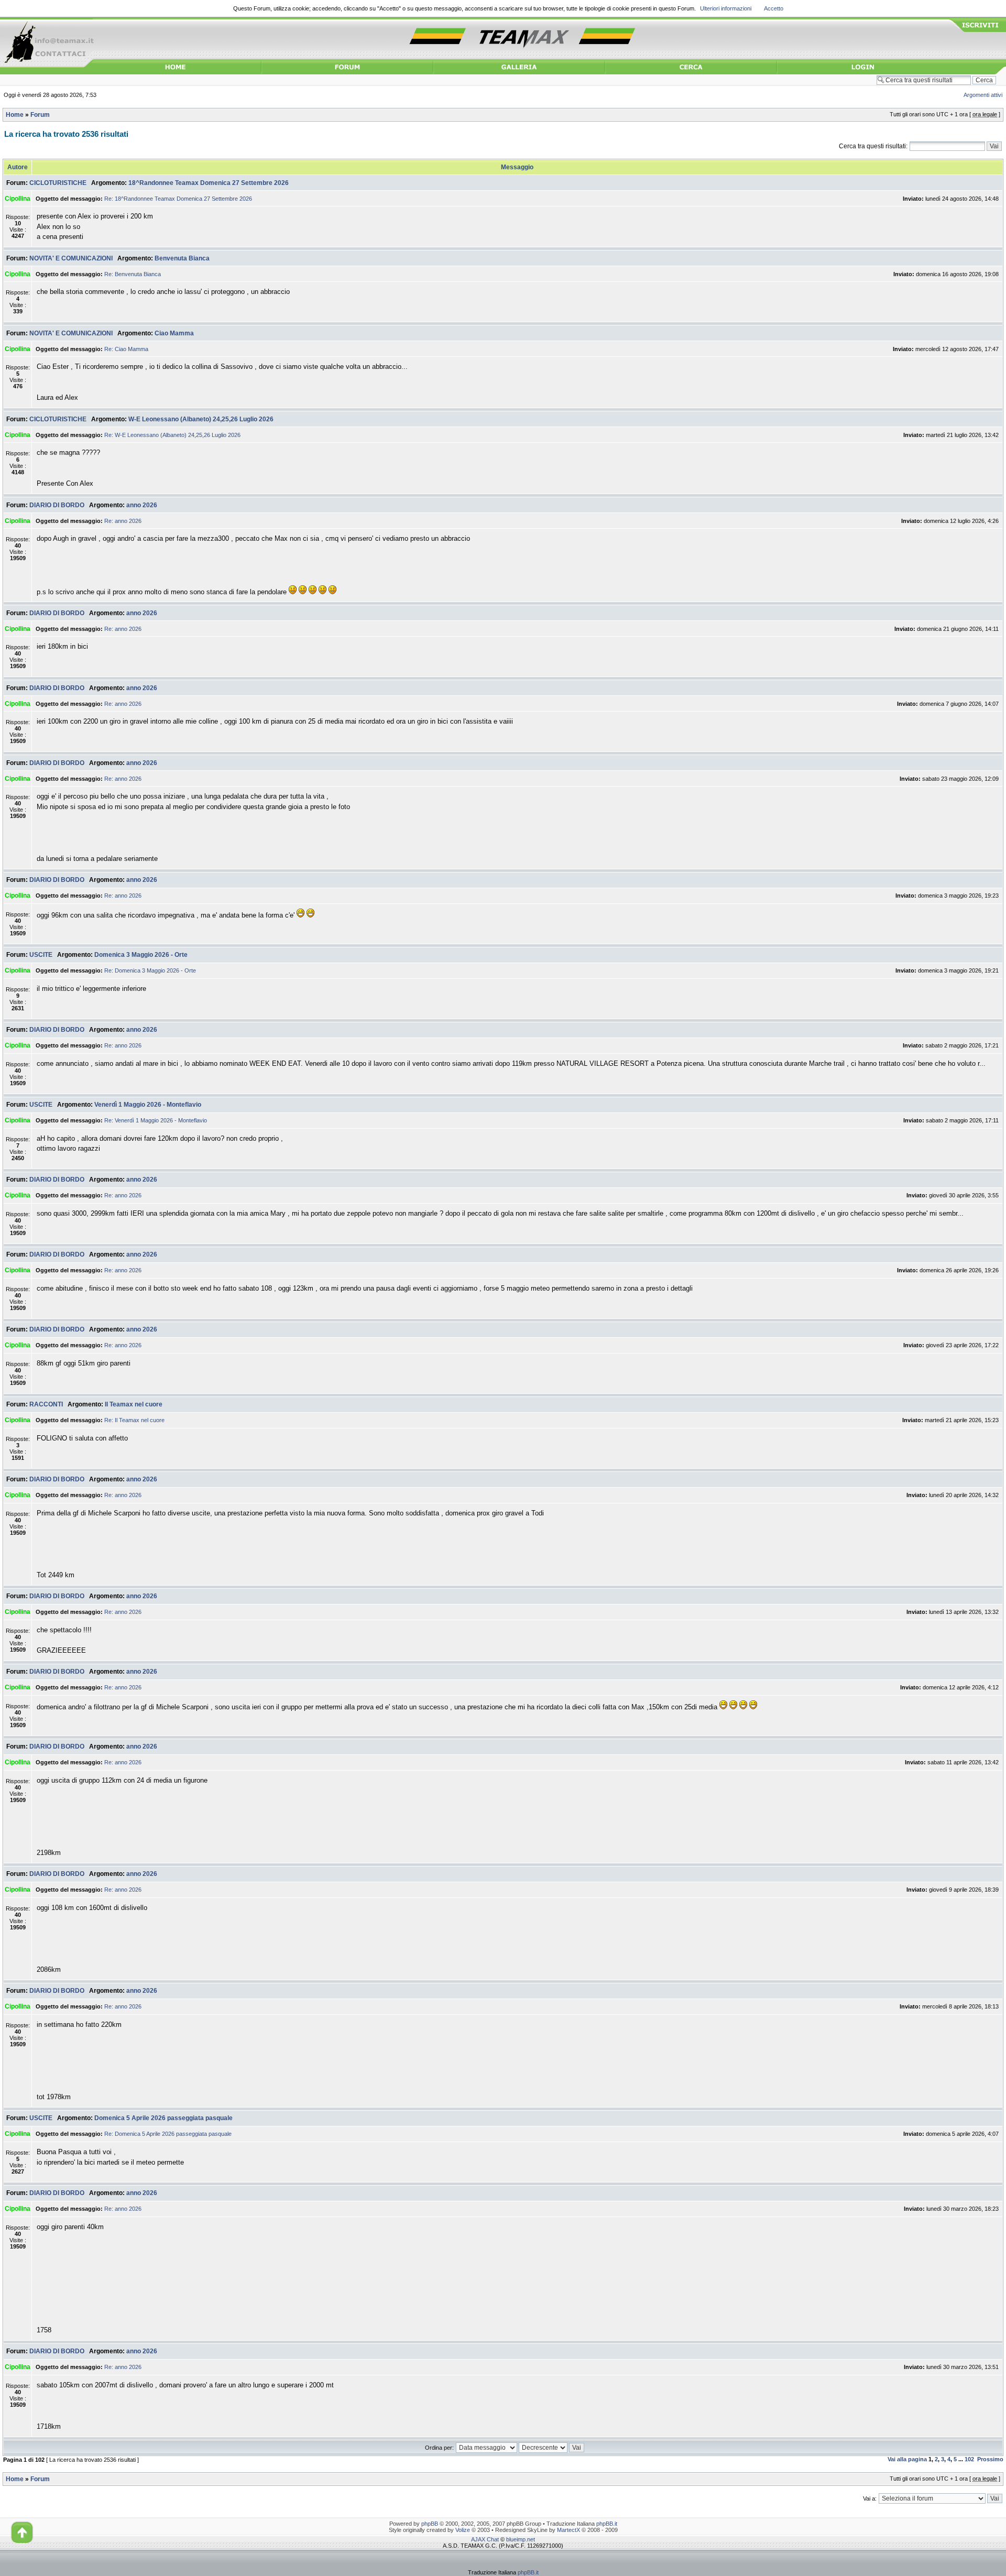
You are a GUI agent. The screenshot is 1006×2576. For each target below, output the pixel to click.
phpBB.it (607, 2524)
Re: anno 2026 (123, 521)
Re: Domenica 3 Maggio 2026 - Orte (150, 970)
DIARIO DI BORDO (57, 505)
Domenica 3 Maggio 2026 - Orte (141, 955)
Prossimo (990, 2459)
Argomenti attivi (983, 95)
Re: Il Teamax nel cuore (134, 1420)
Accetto (774, 8)
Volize (463, 2530)
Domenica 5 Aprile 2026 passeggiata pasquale (163, 2118)
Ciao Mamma (174, 333)
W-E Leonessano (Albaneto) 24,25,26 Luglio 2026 (201, 419)
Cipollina (18, 199)
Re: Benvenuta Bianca (133, 274)
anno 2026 (142, 505)
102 (969, 2459)
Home (15, 115)
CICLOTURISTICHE (58, 183)
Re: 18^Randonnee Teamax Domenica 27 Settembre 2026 (178, 199)
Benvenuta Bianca (182, 258)
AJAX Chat (485, 2539)
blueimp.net (521, 2539)
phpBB (430, 2524)
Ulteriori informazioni (726, 8)
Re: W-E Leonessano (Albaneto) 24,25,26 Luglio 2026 (172, 435)
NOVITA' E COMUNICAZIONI (71, 258)
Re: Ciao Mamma (126, 349)
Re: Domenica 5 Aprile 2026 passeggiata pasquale (168, 2134)
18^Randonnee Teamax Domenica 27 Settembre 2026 (209, 183)
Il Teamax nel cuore (134, 1404)
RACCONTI (46, 1404)
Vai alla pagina (907, 2459)
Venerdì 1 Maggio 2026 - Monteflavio (148, 1105)
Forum (40, 115)
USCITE (41, 955)
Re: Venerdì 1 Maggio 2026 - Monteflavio (156, 1120)
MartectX (568, 2530)
